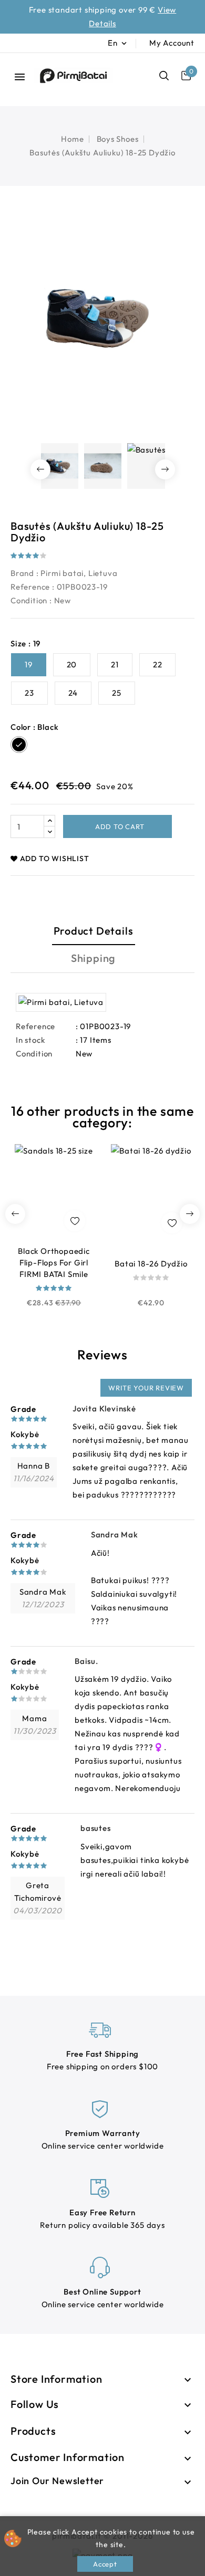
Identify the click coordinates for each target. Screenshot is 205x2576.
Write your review (146, 1388)
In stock (30, 1040)
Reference (30, 587)
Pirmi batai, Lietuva (79, 573)
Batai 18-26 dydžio (151, 1264)
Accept (105, 2564)
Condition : (31, 600)
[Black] (54, 1316)
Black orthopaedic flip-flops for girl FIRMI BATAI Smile (54, 1263)
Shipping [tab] (93, 958)
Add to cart (119, 826)
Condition (34, 1054)
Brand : (25, 573)
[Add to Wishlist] (75, 1221)
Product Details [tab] (94, 931)
